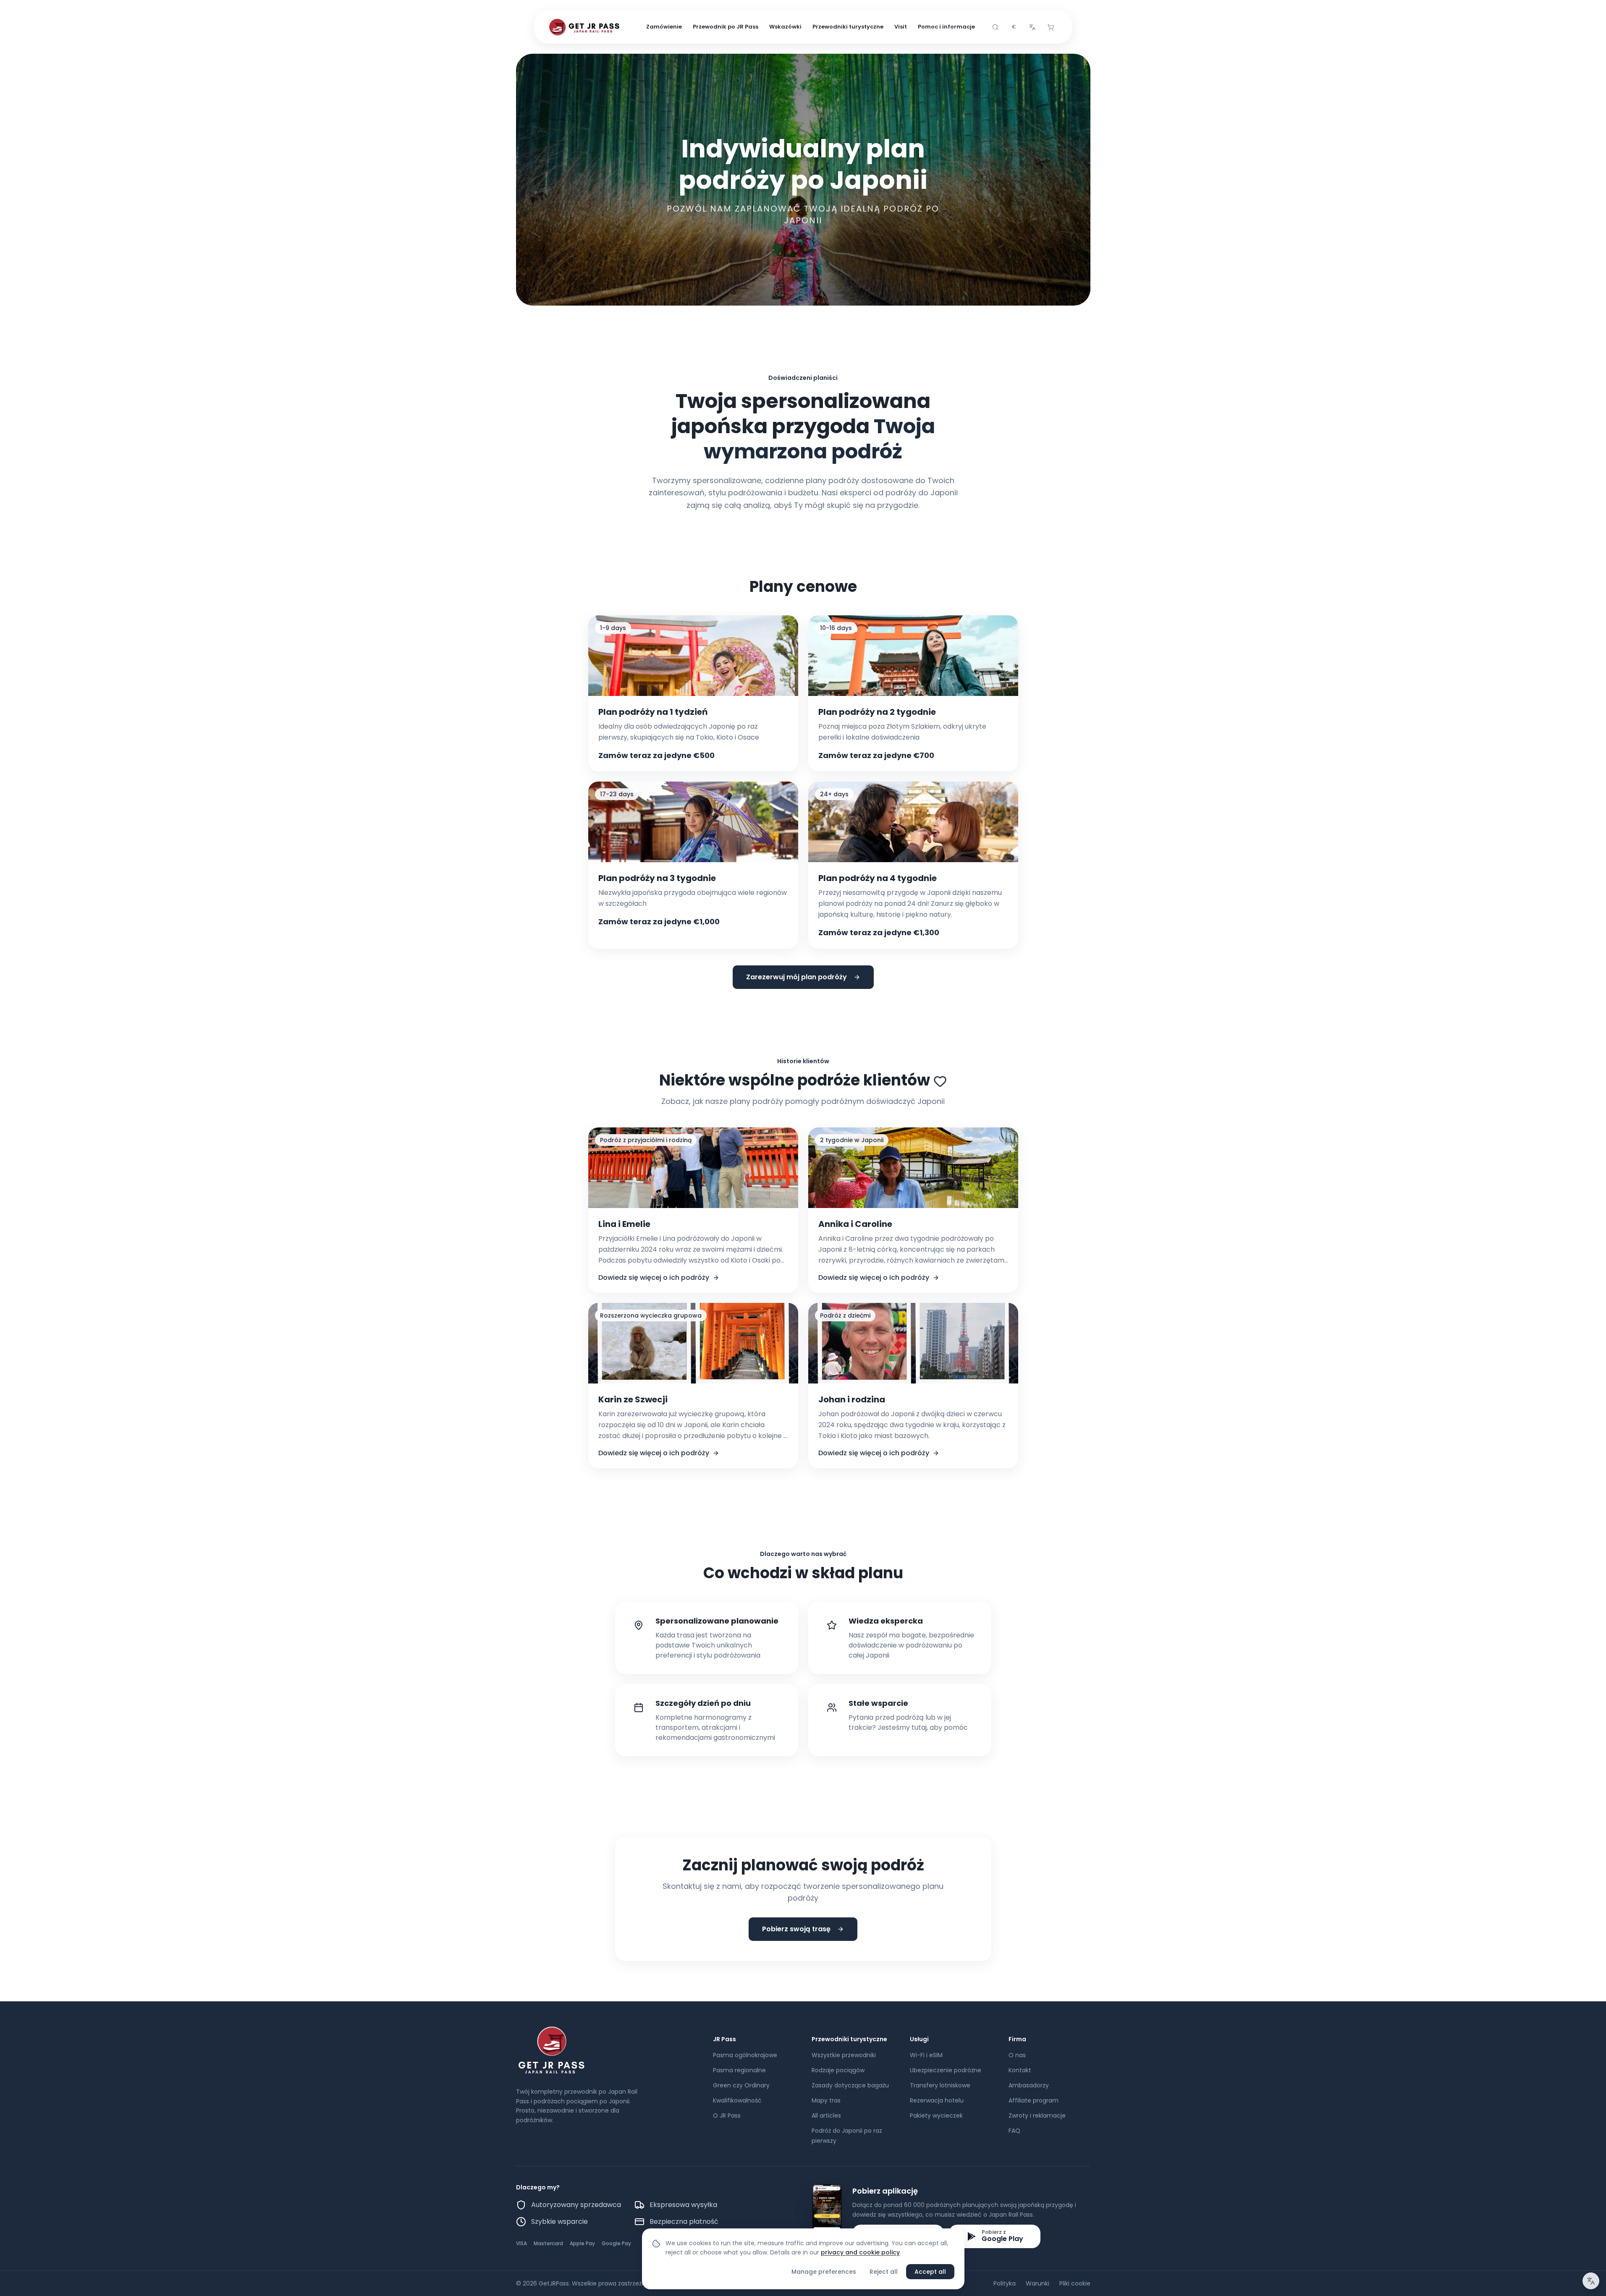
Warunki (1037, 2283)
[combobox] (1014, 27)
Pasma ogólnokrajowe (745, 2055)
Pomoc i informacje (946, 27)
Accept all (930, 2272)
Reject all (884, 2272)
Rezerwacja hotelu (937, 2100)
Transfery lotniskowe (940, 2085)
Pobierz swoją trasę (796, 1929)
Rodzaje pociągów (838, 2070)
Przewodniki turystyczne (848, 27)
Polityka (1005, 2283)
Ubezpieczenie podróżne (946, 2070)
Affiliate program (1034, 2100)
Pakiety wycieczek (936, 2116)
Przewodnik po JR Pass (726, 27)
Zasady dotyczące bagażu (850, 2085)
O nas (1017, 2055)
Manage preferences (824, 2272)
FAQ (1014, 2131)
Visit (901, 27)
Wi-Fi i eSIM (926, 2055)
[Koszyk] (1051, 27)
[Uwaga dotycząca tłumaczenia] (1591, 2281)
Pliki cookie (1075, 2283)
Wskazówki (785, 27)
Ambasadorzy (1029, 2085)
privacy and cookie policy (860, 2252)
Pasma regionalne (739, 2070)
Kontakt (1020, 2070)
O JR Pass (727, 2116)
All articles (826, 2116)
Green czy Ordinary (741, 2085)
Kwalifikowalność (737, 2100)
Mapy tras (826, 2100)
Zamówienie (664, 27)
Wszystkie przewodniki (844, 2055)
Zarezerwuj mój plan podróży (796, 977)
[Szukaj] (996, 27)
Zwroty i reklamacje (1037, 2116)
